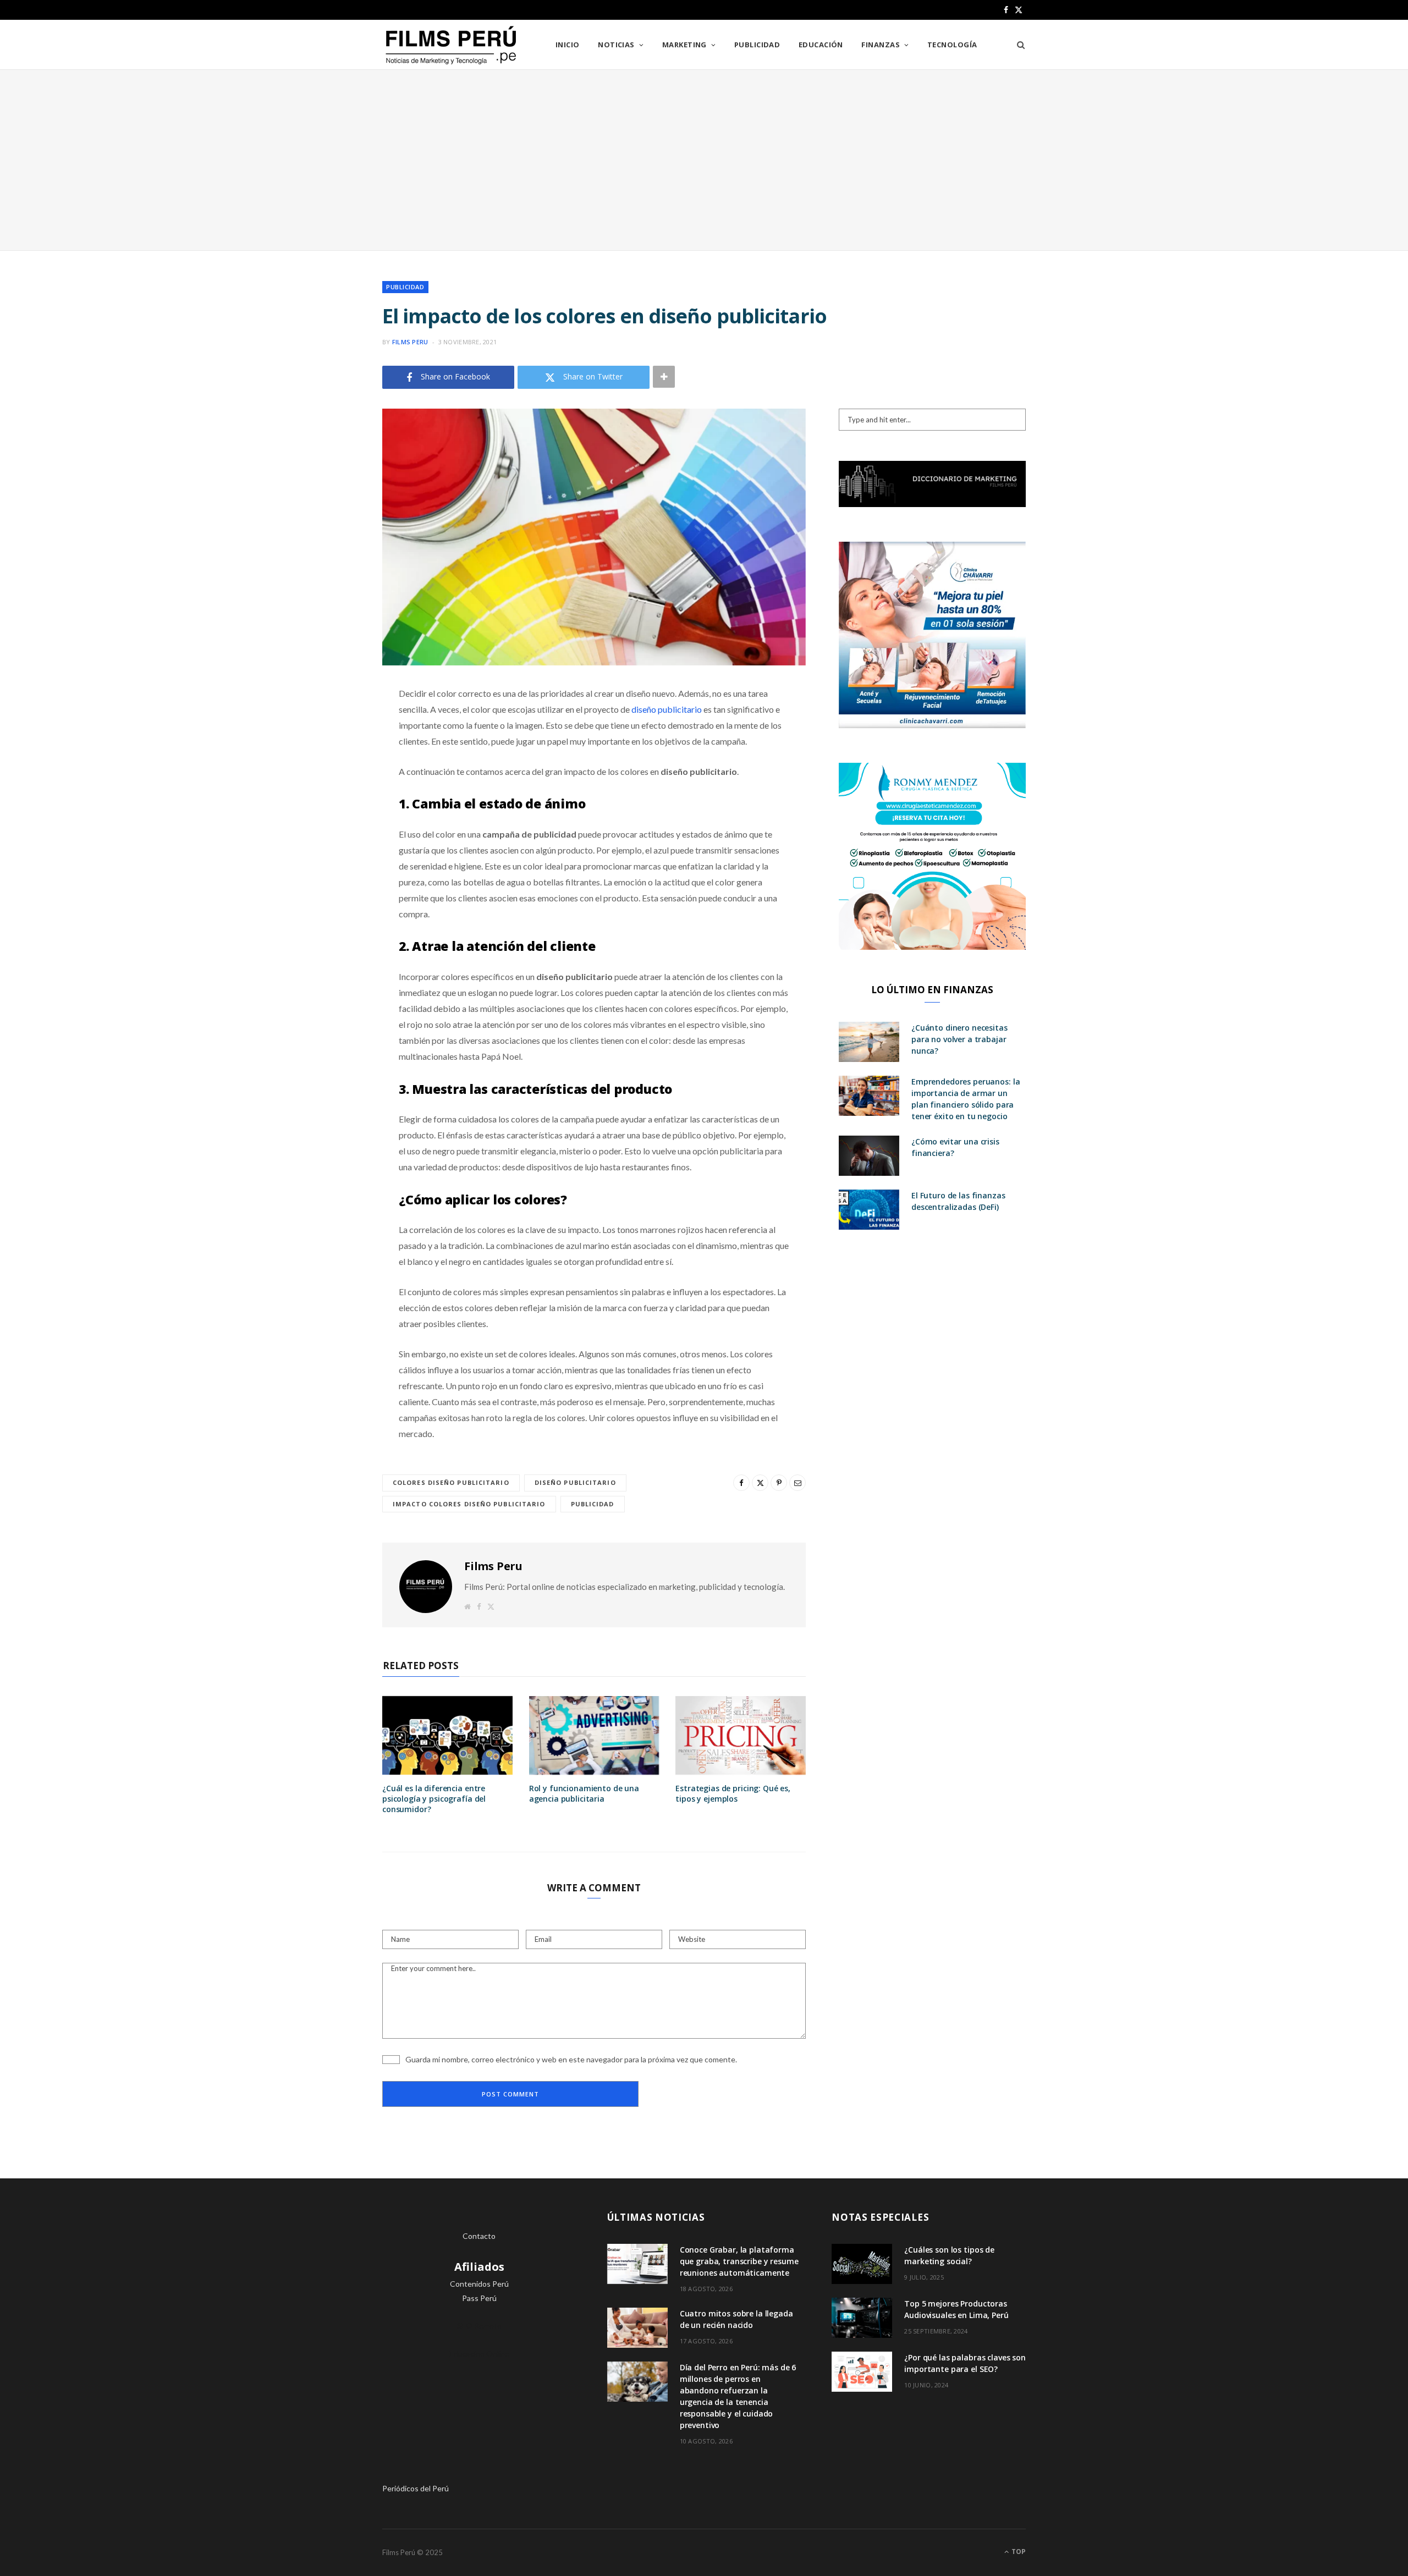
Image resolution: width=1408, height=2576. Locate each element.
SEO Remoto (479, 2325)
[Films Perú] (451, 45)
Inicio (568, 45)
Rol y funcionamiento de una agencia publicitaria (584, 1793)
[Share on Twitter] (327, 754)
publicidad (593, 1504)
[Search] (1017, 45)
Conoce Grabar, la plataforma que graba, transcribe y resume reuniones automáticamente (739, 2261)
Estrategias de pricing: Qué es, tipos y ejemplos (733, 1793)
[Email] (327, 810)
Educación (821, 45)
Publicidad (757, 45)
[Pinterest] (327, 782)
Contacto (479, 2236)
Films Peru (410, 342)
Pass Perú (479, 2298)
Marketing (684, 45)
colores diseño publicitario (451, 1482)
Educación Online (479, 2354)
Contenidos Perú (479, 2284)
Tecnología (952, 45)
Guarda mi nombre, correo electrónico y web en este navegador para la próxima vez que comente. (571, 2059)
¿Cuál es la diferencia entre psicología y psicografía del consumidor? (434, 1799)
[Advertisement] (704, 160)
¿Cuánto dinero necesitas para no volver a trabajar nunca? (959, 1039)
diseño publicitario (667, 709)
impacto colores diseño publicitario (469, 1504)
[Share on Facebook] (327, 726)
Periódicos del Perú (416, 2488)
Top (1018, 2552)
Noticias (616, 45)
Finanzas (881, 45)
